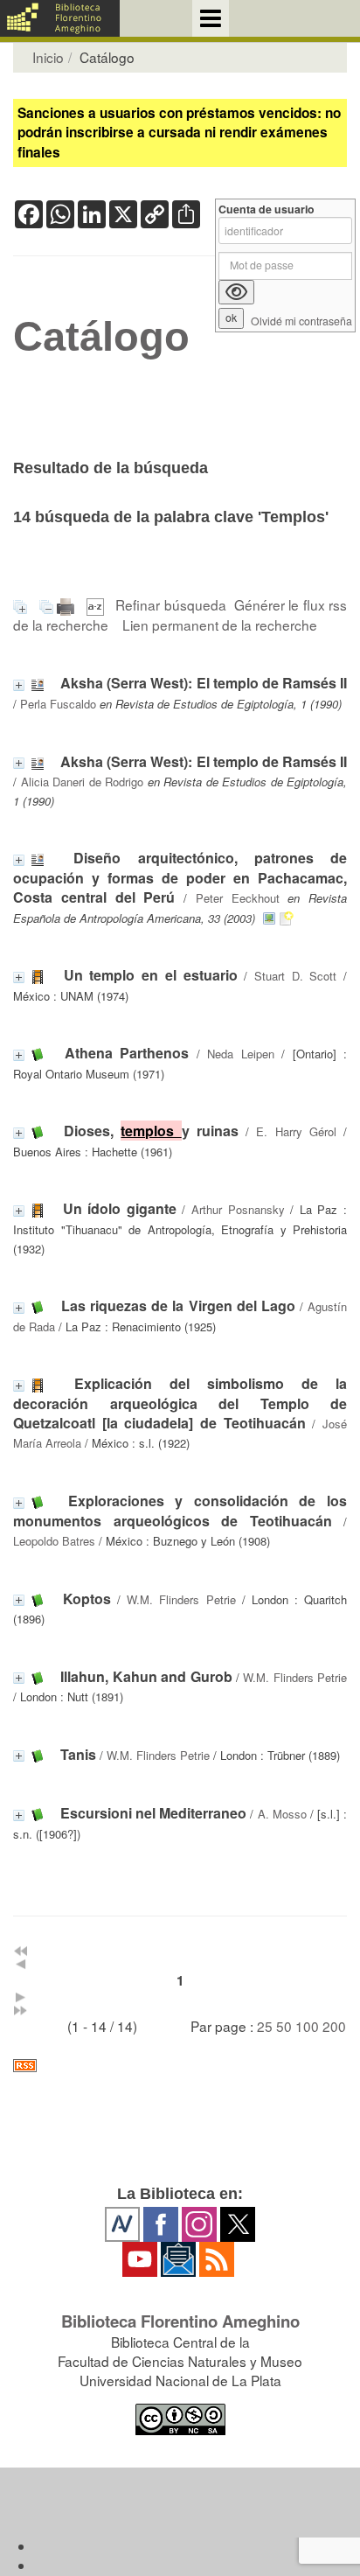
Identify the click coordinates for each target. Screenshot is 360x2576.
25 (265, 2026)
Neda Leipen (241, 1054)
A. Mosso (282, 1814)
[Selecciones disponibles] (97, 604)
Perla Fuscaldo (58, 704)
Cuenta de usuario (267, 209)
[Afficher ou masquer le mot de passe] (236, 292)
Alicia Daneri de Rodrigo (83, 782)
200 (334, 2026)
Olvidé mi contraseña (301, 321)
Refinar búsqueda (171, 604)
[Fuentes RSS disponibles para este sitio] (180, 2066)
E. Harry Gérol (296, 1131)
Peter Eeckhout (238, 898)
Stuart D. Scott (295, 976)
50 (284, 2026)
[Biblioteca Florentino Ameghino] (60, 18)
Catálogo (101, 337)
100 (307, 2026)
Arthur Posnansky (238, 1209)
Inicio (48, 57)
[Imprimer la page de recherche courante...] (68, 604)
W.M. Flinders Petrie (181, 1599)
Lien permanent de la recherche (220, 625)
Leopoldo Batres (54, 1541)
